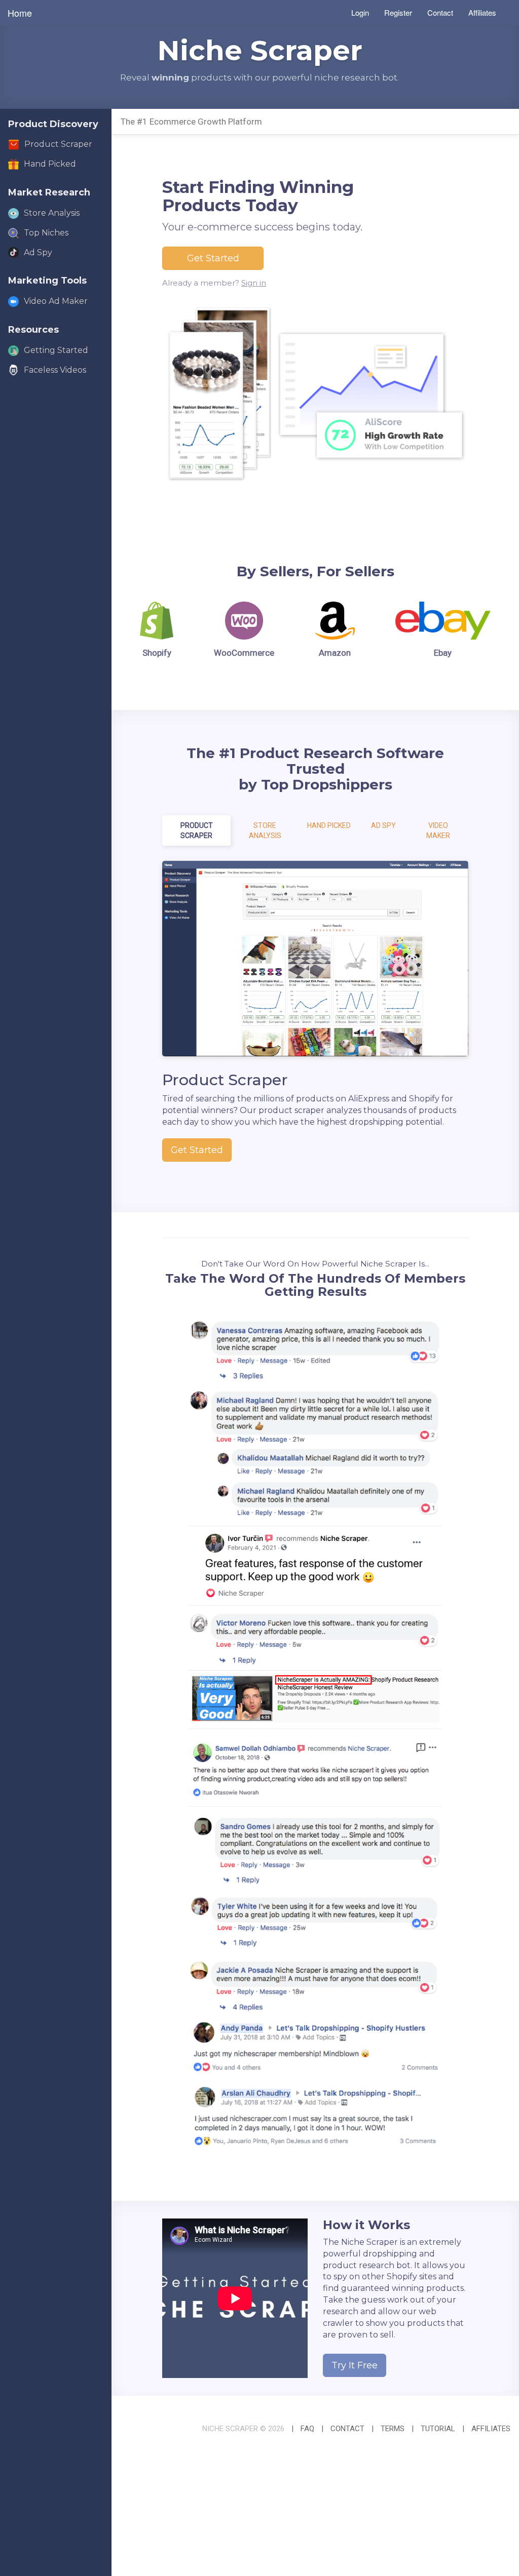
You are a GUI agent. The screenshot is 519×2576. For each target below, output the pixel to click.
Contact (440, 12)
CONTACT (347, 2429)
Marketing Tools (47, 281)
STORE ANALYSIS (265, 830)
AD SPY (383, 825)
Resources (33, 330)
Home (20, 13)
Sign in (254, 283)
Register (398, 12)
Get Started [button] (213, 258)
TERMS (393, 2429)
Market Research (49, 192)
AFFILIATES (491, 2429)
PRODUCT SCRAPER (197, 830)
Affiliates (482, 12)
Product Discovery (53, 124)
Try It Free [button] (355, 2365)
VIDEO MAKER (438, 830)
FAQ (307, 2429)
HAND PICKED (329, 825)
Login (360, 12)
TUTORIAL (438, 2429)
